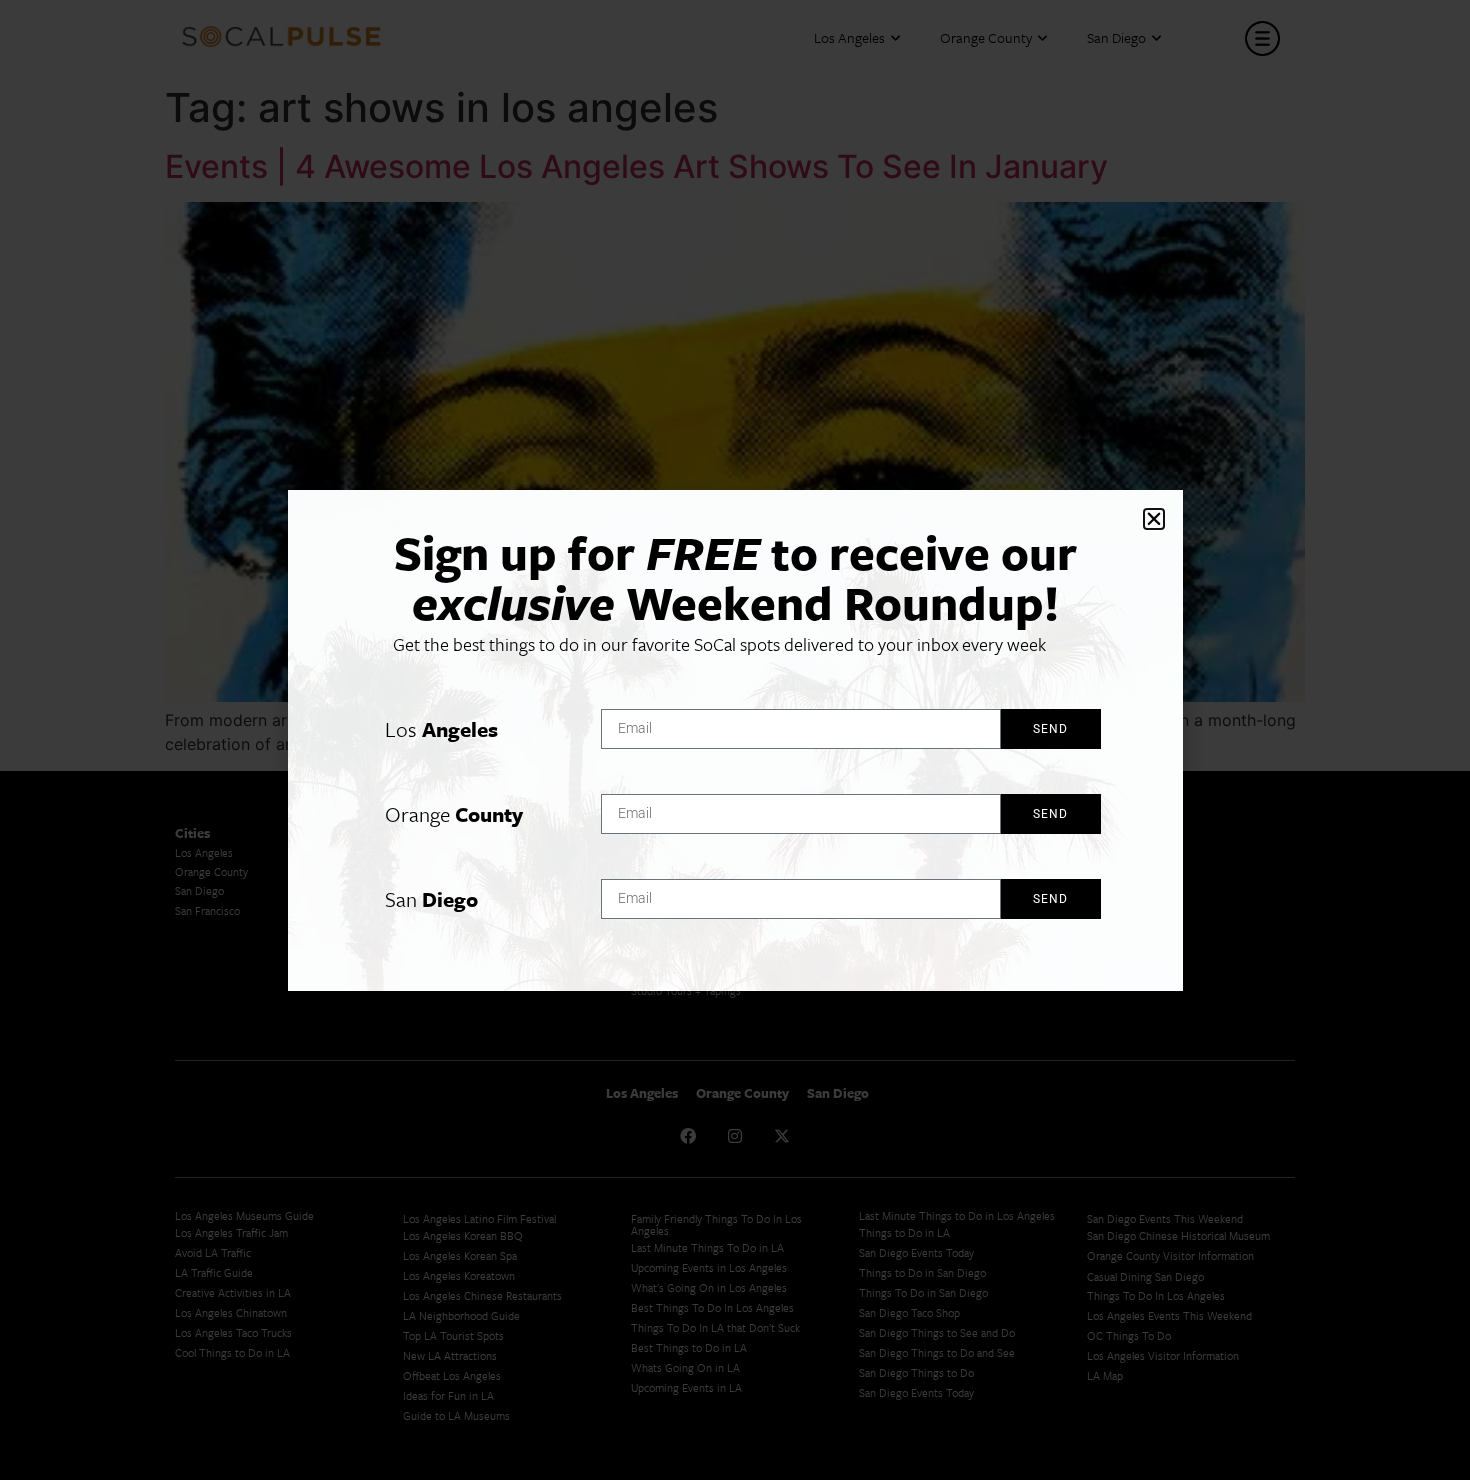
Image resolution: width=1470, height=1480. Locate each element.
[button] (1154, 519)
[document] (735, 740)
